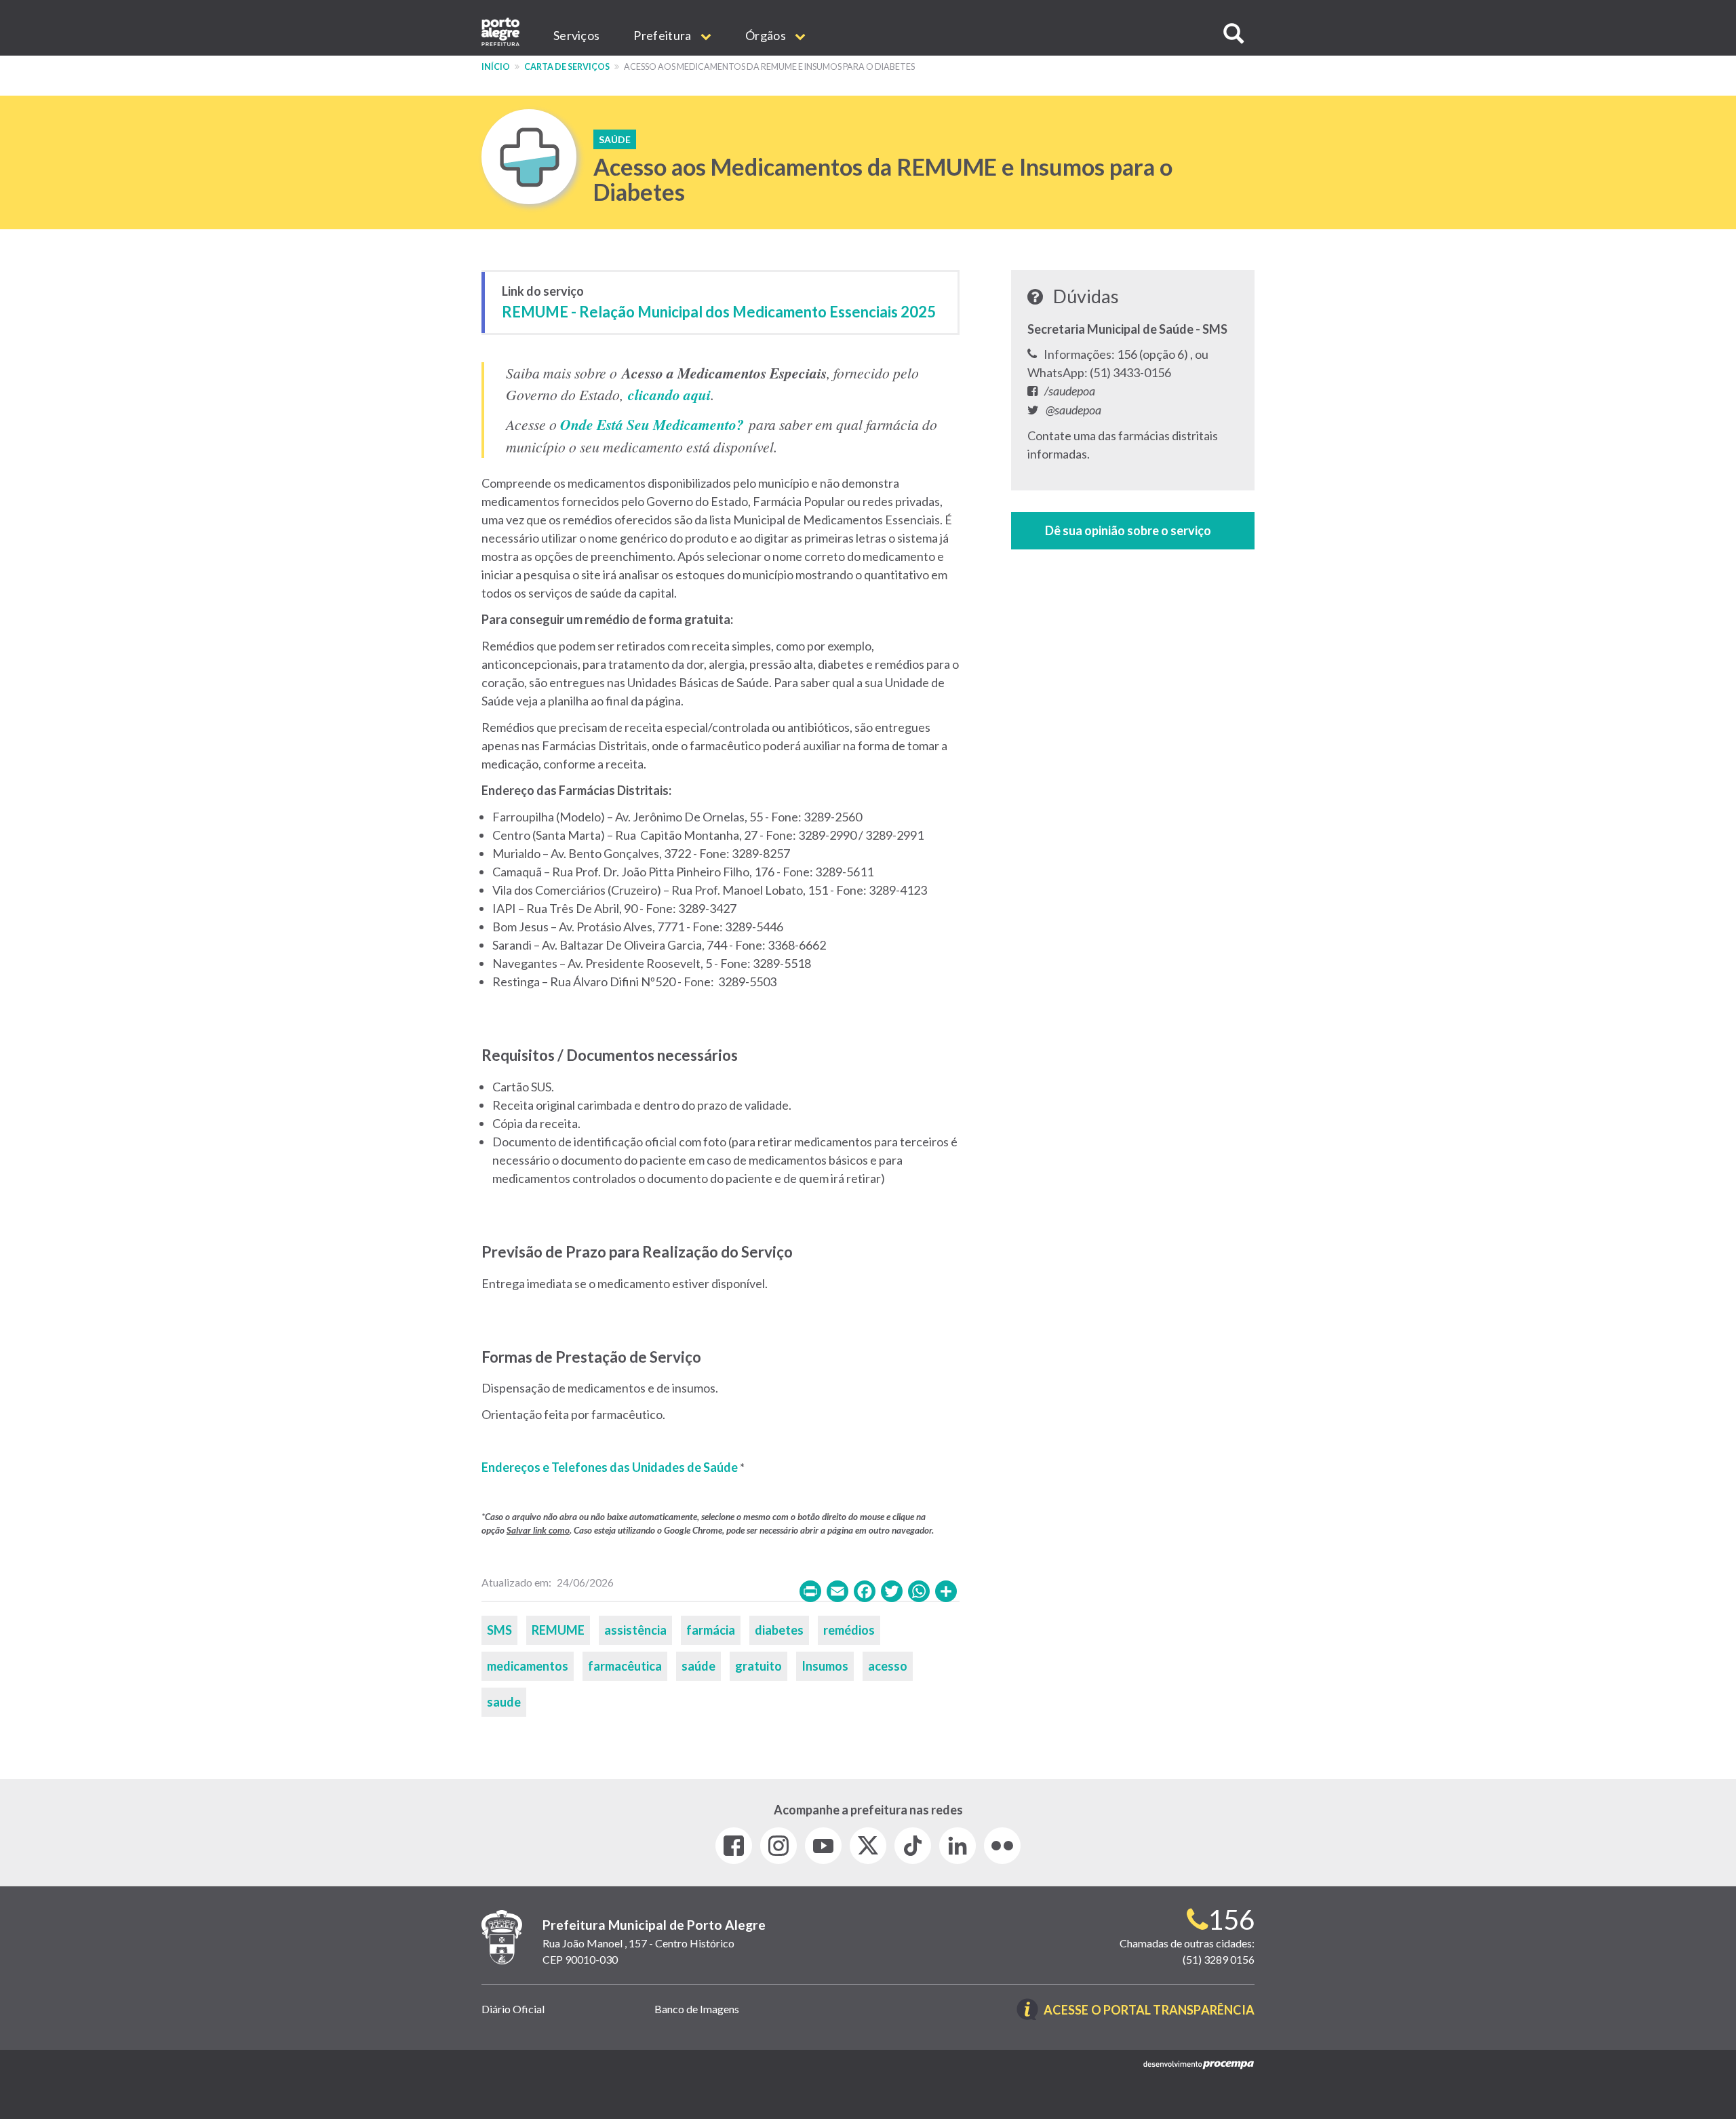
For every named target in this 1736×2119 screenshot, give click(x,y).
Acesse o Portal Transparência (1149, 2011)
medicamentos (528, 1666)
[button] (1234, 34)
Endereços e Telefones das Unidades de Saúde (610, 1467)
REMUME (558, 1630)
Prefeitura (663, 35)
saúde (698, 1666)
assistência (635, 1630)
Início (496, 67)
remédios (849, 1630)
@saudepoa (1073, 410)
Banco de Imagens (697, 2009)
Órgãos (767, 35)
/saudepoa (1070, 391)
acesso (888, 1666)
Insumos (825, 1666)
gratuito (758, 1666)
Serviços (576, 35)
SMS (499, 1630)
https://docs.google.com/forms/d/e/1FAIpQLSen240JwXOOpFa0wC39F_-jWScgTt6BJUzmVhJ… (1133, 531)
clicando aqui (669, 395)
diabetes (779, 1630)
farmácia (711, 1630)
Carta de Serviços (567, 67)
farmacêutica (625, 1666)
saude (504, 1702)
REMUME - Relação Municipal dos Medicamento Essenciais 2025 (719, 312)
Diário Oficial (513, 2009)
